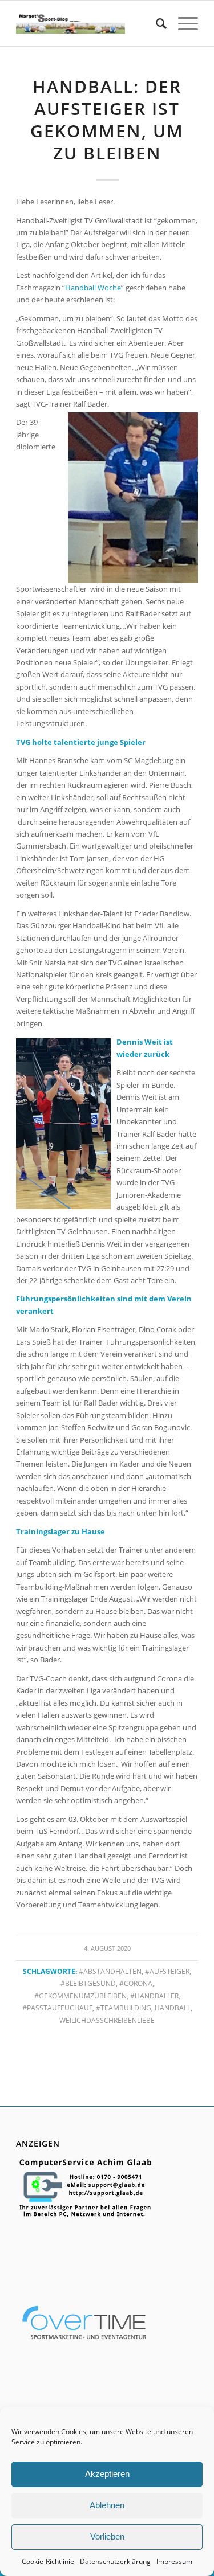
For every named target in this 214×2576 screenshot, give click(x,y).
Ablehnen (107, 2505)
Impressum (174, 2561)
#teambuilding (124, 2008)
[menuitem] (156, 23)
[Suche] (156, 23)
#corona (136, 1983)
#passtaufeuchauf (57, 2008)
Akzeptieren (107, 2474)
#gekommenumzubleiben (80, 1996)
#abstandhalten (110, 1971)
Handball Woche (93, 288)
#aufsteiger (167, 1971)
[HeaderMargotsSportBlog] (70, 23)
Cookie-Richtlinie (48, 2561)
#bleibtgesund (88, 1983)
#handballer (154, 1996)
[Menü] (182, 23)
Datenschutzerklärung (115, 2561)
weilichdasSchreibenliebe (107, 2020)
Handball (173, 2008)
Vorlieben (107, 2536)
